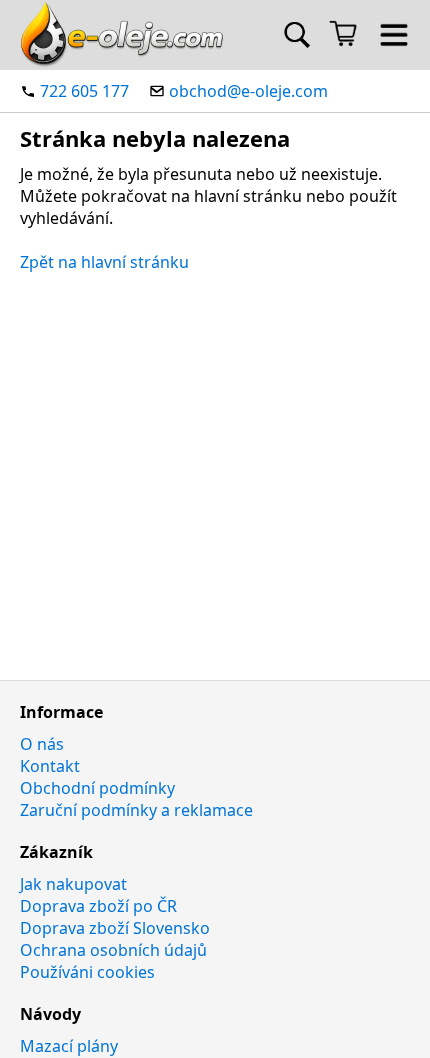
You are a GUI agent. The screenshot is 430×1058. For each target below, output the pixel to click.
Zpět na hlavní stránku (104, 262)
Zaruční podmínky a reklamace (136, 810)
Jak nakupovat (73, 884)
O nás (42, 744)
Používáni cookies (87, 972)
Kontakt (50, 766)
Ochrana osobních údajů (113, 950)
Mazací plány (69, 1046)
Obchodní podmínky (97, 788)
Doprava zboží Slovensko (115, 928)
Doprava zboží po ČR (98, 906)
